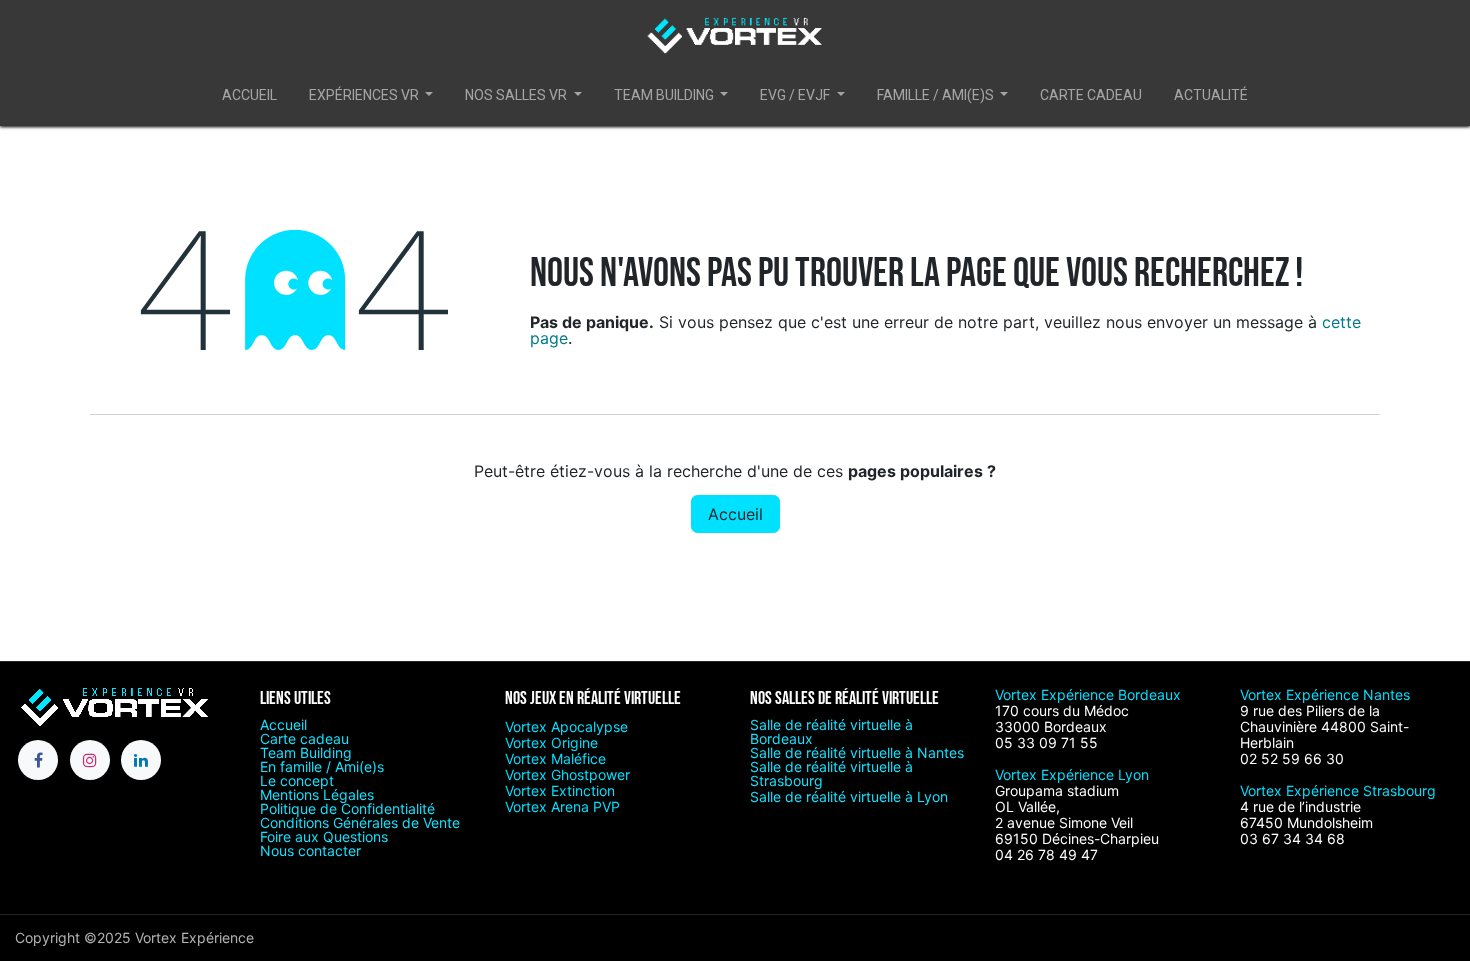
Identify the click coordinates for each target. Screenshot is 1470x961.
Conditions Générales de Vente (360, 822)
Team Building (306, 752)
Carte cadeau (304, 738)
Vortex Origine (551, 742)
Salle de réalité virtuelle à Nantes (857, 752)
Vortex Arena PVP (562, 806)
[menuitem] (249, 99)
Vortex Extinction (560, 790)
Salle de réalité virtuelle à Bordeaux (831, 731)
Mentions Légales (317, 794)
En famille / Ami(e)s (322, 766)
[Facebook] (38, 760)
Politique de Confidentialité (347, 808)
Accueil (735, 514)
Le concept (297, 780)
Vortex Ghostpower (567, 774)
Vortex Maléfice (555, 758)
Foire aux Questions (324, 836)
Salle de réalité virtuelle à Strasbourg (831, 773)
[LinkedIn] (141, 760)
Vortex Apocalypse (566, 726)
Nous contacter (310, 850)
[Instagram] (90, 760)
